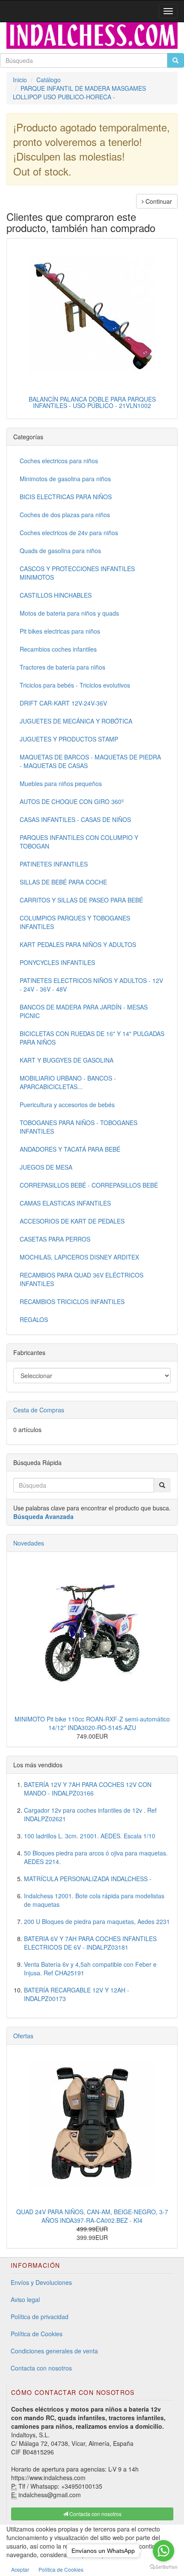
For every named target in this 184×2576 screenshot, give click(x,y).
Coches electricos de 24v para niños (69, 533)
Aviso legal (25, 2299)
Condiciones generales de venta (54, 2351)
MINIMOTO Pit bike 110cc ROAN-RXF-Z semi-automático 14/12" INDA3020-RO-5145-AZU (92, 1723)
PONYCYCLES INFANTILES (57, 962)
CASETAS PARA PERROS (55, 1239)
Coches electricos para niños (59, 461)
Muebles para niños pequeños (61, 783)
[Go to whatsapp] (163, 2551)
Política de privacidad (40, 2317)
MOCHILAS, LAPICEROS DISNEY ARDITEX (79, 1257)
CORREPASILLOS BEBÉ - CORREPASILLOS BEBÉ (89, 1185)
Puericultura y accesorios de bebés (67, 1105)
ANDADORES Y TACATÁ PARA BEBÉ (70, 1149)
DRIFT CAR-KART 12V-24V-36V (63, 703)
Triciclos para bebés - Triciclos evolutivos (75, 685)
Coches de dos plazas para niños (65, 515)
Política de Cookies (37, 2334)
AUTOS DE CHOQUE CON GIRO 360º (72, 801)
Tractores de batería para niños (62, 667)
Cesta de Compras (39, 1410)
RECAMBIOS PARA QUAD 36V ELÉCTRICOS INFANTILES (82, 1279)
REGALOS (34, 1319)
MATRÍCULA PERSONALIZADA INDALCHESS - (88, 1879)
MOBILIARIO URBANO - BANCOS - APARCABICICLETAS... (68, 1082)
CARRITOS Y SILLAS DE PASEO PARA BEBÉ (81, 900)
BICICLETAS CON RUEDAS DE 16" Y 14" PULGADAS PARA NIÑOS (92, 1038)
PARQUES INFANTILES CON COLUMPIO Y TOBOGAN (79, 842)
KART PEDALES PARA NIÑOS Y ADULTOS (78, 944)
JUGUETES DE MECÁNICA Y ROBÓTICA (76, 721)
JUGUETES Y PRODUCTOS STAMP (69, 739)
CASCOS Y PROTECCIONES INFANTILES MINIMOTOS (77, 573)
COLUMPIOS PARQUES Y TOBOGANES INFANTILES (75, 922)
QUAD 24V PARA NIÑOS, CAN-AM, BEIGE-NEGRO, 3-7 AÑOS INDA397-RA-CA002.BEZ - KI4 (92, 2216)
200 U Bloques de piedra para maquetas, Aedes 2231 (97, 1921)
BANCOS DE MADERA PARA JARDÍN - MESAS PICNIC (84, 1011)
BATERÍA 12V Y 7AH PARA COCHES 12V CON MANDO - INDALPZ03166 (88, 1789)
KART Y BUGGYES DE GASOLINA (67, 1060)
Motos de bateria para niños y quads (69, 613)
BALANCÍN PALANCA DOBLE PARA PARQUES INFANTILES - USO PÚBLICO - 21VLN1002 (92, 402)
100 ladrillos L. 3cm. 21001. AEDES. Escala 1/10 (90, 1836)
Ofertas (23, 2036)
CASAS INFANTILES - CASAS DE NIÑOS (75, 819)
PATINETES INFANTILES (54, 864)
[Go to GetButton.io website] (163, 2567)
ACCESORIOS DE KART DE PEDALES (72, 1221)
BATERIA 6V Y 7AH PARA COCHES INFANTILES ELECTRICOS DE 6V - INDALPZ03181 (90, 1943)
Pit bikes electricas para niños (60, 631)
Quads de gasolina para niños (60, 551)
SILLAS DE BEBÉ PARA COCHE (63, 882)
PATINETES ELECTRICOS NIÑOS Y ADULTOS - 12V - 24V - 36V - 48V (91, 985)
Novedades (29, 1543)
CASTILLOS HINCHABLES (56, 595)
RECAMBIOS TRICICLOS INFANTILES (72, 1301)
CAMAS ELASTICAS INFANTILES (65, 1203)
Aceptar (20, 2569)
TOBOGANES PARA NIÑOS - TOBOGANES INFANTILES (79, 1127)
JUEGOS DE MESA (46, 1167)
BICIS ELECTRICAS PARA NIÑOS (66, 497)
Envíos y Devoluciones (41, 2282)
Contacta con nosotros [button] (95, 2514)
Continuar (158, 201)
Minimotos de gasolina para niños (65, 479)
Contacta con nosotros (41, 2368)
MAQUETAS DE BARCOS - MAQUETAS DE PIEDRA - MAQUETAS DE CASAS (90, 761)
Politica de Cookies (61, 2569)
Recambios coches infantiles (58, 649)
